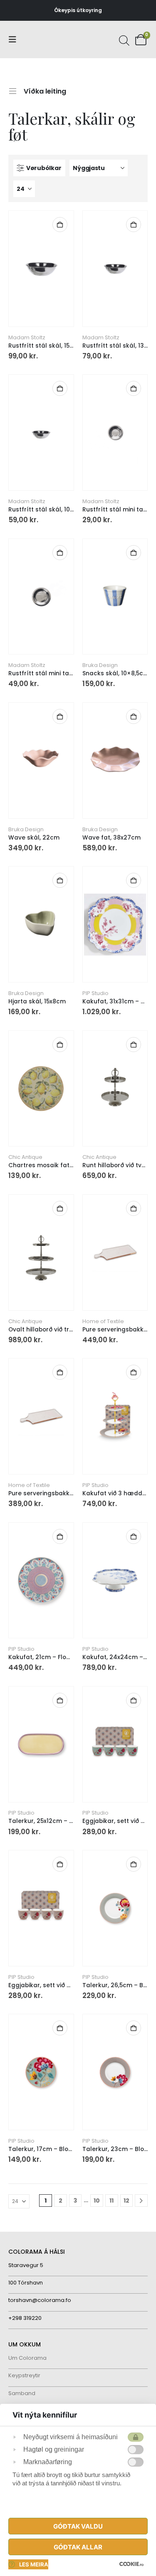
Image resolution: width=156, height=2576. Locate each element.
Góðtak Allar (78, 2547)
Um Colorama (27, 2358)
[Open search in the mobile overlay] (123, 40)
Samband (22, 2393)
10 (97, 2201)
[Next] (141, 2201)
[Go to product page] (41, 268)
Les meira (34, 2564)
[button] (15, 40)
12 (126, 2201)
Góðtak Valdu (78, 2526)
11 (111, 2201)
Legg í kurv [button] (60, 225)
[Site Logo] (40, 40)
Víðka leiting (45, 90)
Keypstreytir (24, 2375)
